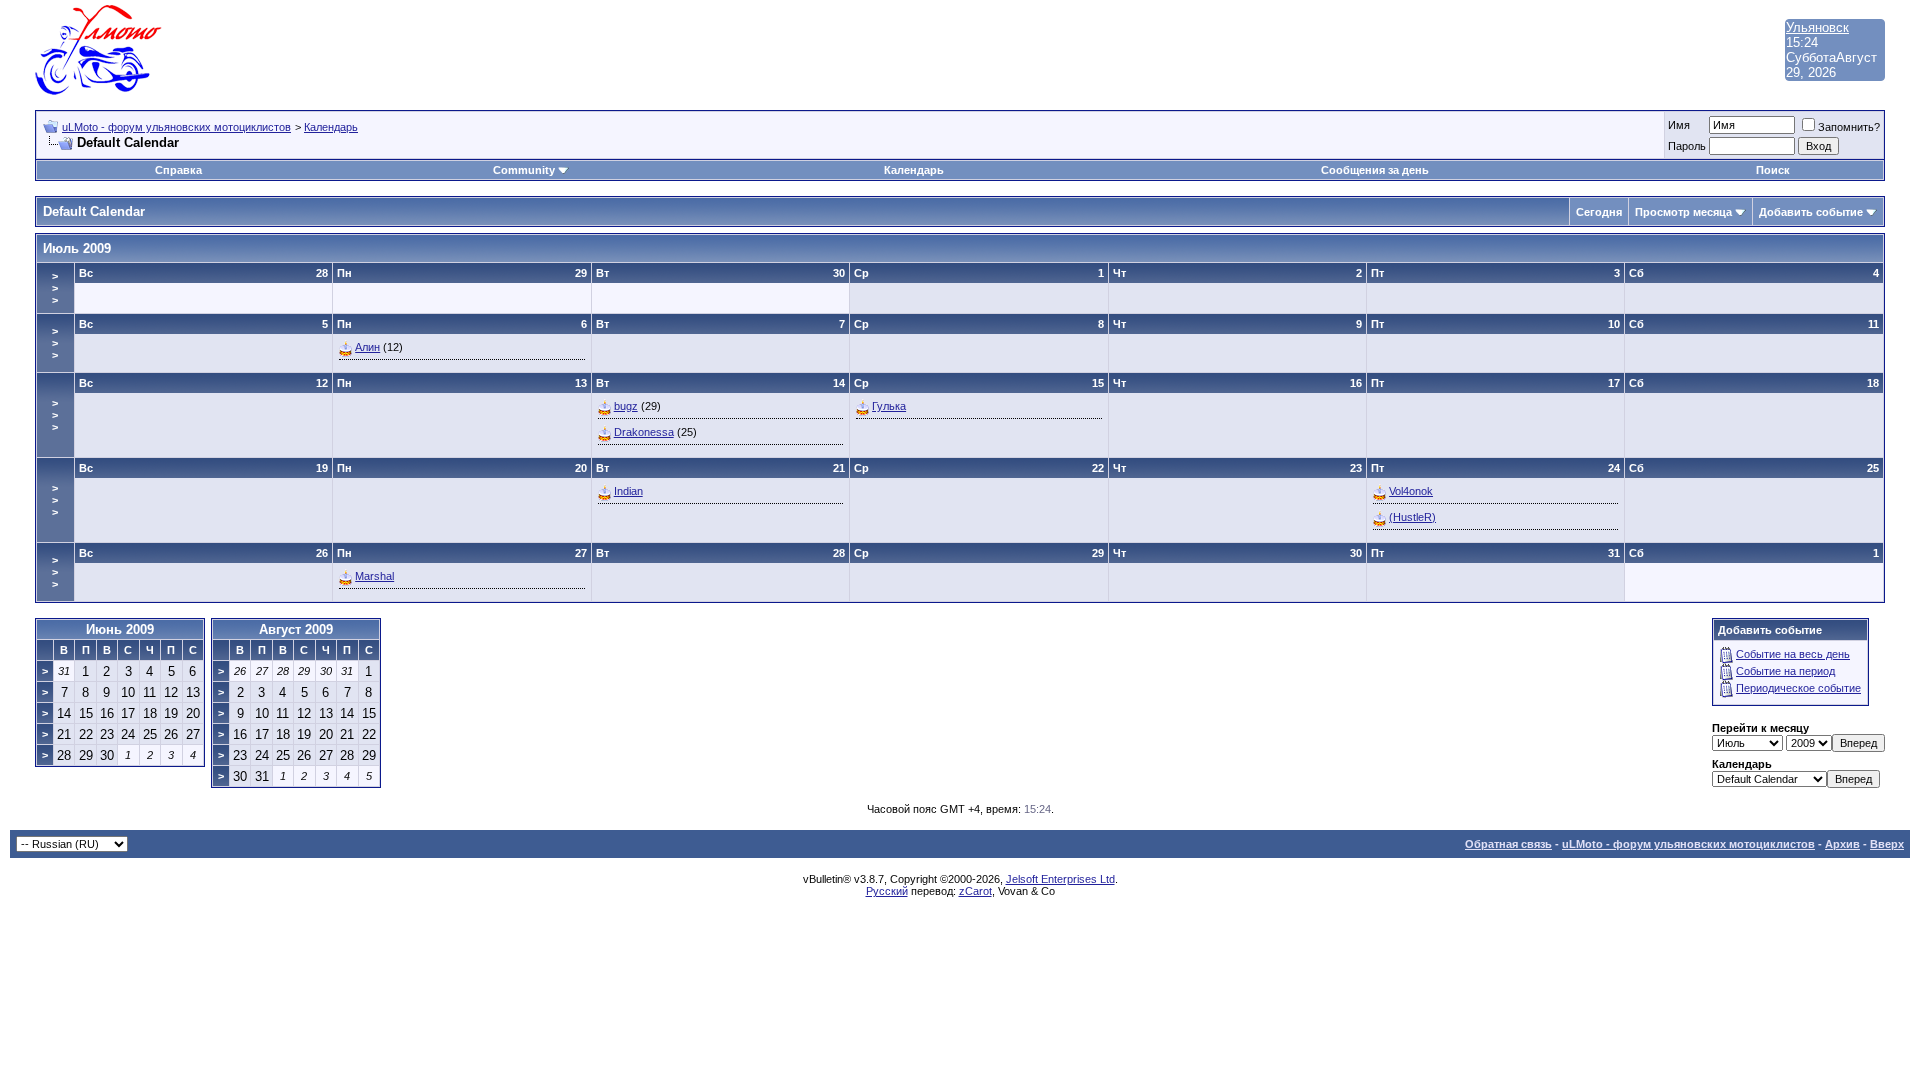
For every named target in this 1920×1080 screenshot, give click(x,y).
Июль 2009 (77, 248)
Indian (628, 491)
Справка (178, 170)
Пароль (1687, 146)
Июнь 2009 (120, 629)
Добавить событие (1811, 212)
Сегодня (1599, 212)
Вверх (1887, 844)
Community (524, 170)
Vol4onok (1411, 491)
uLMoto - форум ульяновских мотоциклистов (176, 127)
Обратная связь (1508, 844)
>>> (55, 288)
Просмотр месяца (1683, 212)
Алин (367, 347)
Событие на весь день (1793, 654)
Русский (887, 891)
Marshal (374, 576)
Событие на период (1785, 671)
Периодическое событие (1798, 688)
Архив (1842, 844)
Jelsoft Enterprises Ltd (1060, 879)
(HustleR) (1412, 517)
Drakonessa (644, 432)
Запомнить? (1849, 127)
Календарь (331, 127)
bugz (626, 406)
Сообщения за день (1375, 170)
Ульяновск (1817, 27)
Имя (1679, 125)
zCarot (975, 891)
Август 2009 (296, 629)
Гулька (889, 406)
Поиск (1773, 170)
